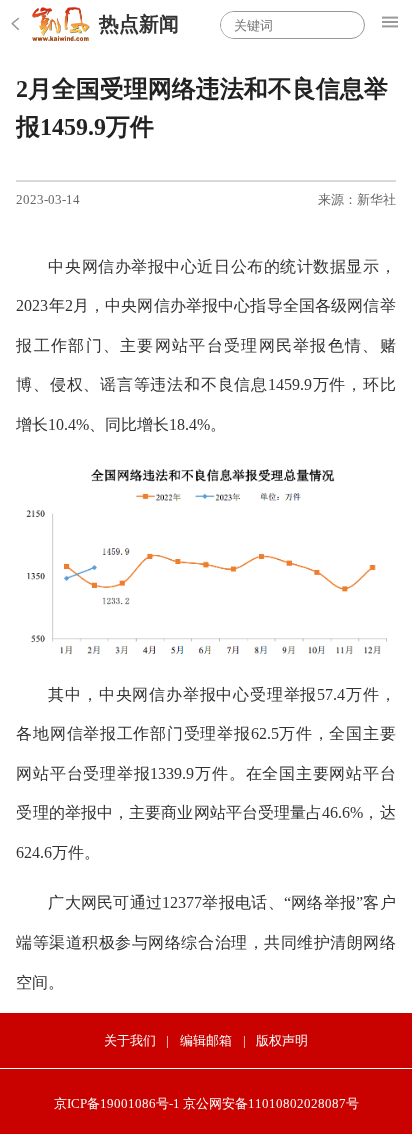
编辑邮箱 (206, 1040)
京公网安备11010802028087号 (271, 1103)
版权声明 (282, 1040)
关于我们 (130, 1040)
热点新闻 (139, 24)
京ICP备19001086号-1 (117, 1103)
